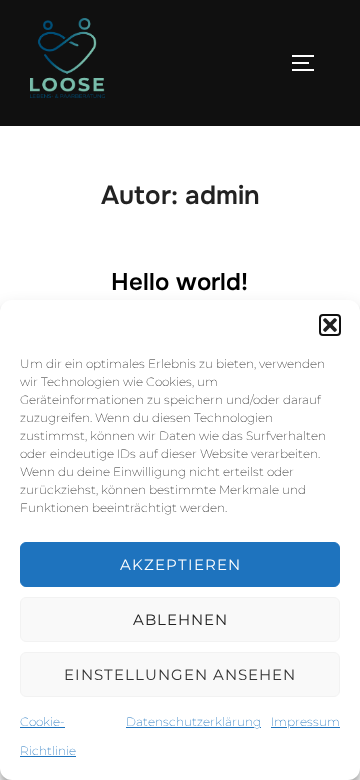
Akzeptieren (180, 564)
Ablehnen (180, 619)
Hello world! (179, 282)
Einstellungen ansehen (180, 674)
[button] (330, 325)
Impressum (305, 721)
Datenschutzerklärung (193, 721)
